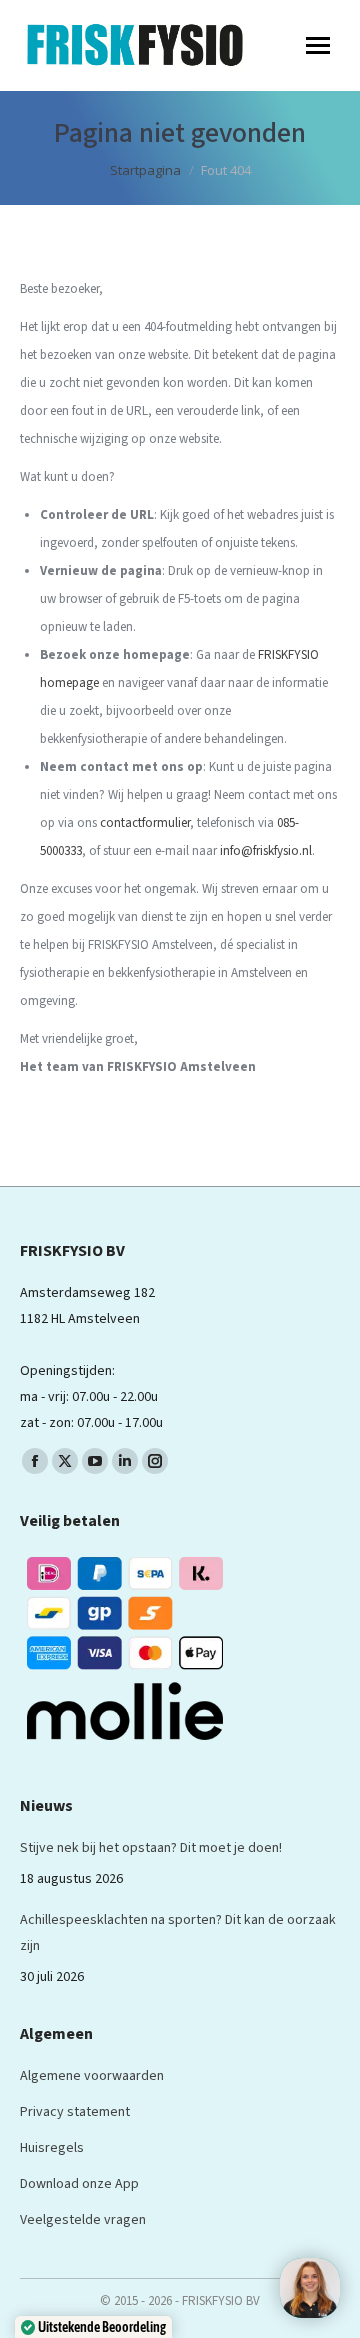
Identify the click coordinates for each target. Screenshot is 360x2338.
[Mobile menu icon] (318, 45)
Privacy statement (75, 2112)
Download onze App (79, 2184)
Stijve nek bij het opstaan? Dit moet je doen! (151, 1848)
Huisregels (52, 2148)
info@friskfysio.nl (266, 851)
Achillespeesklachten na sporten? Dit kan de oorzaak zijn (178, 1933)
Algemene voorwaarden (92, 2076)
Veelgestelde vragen (83, 2220)
